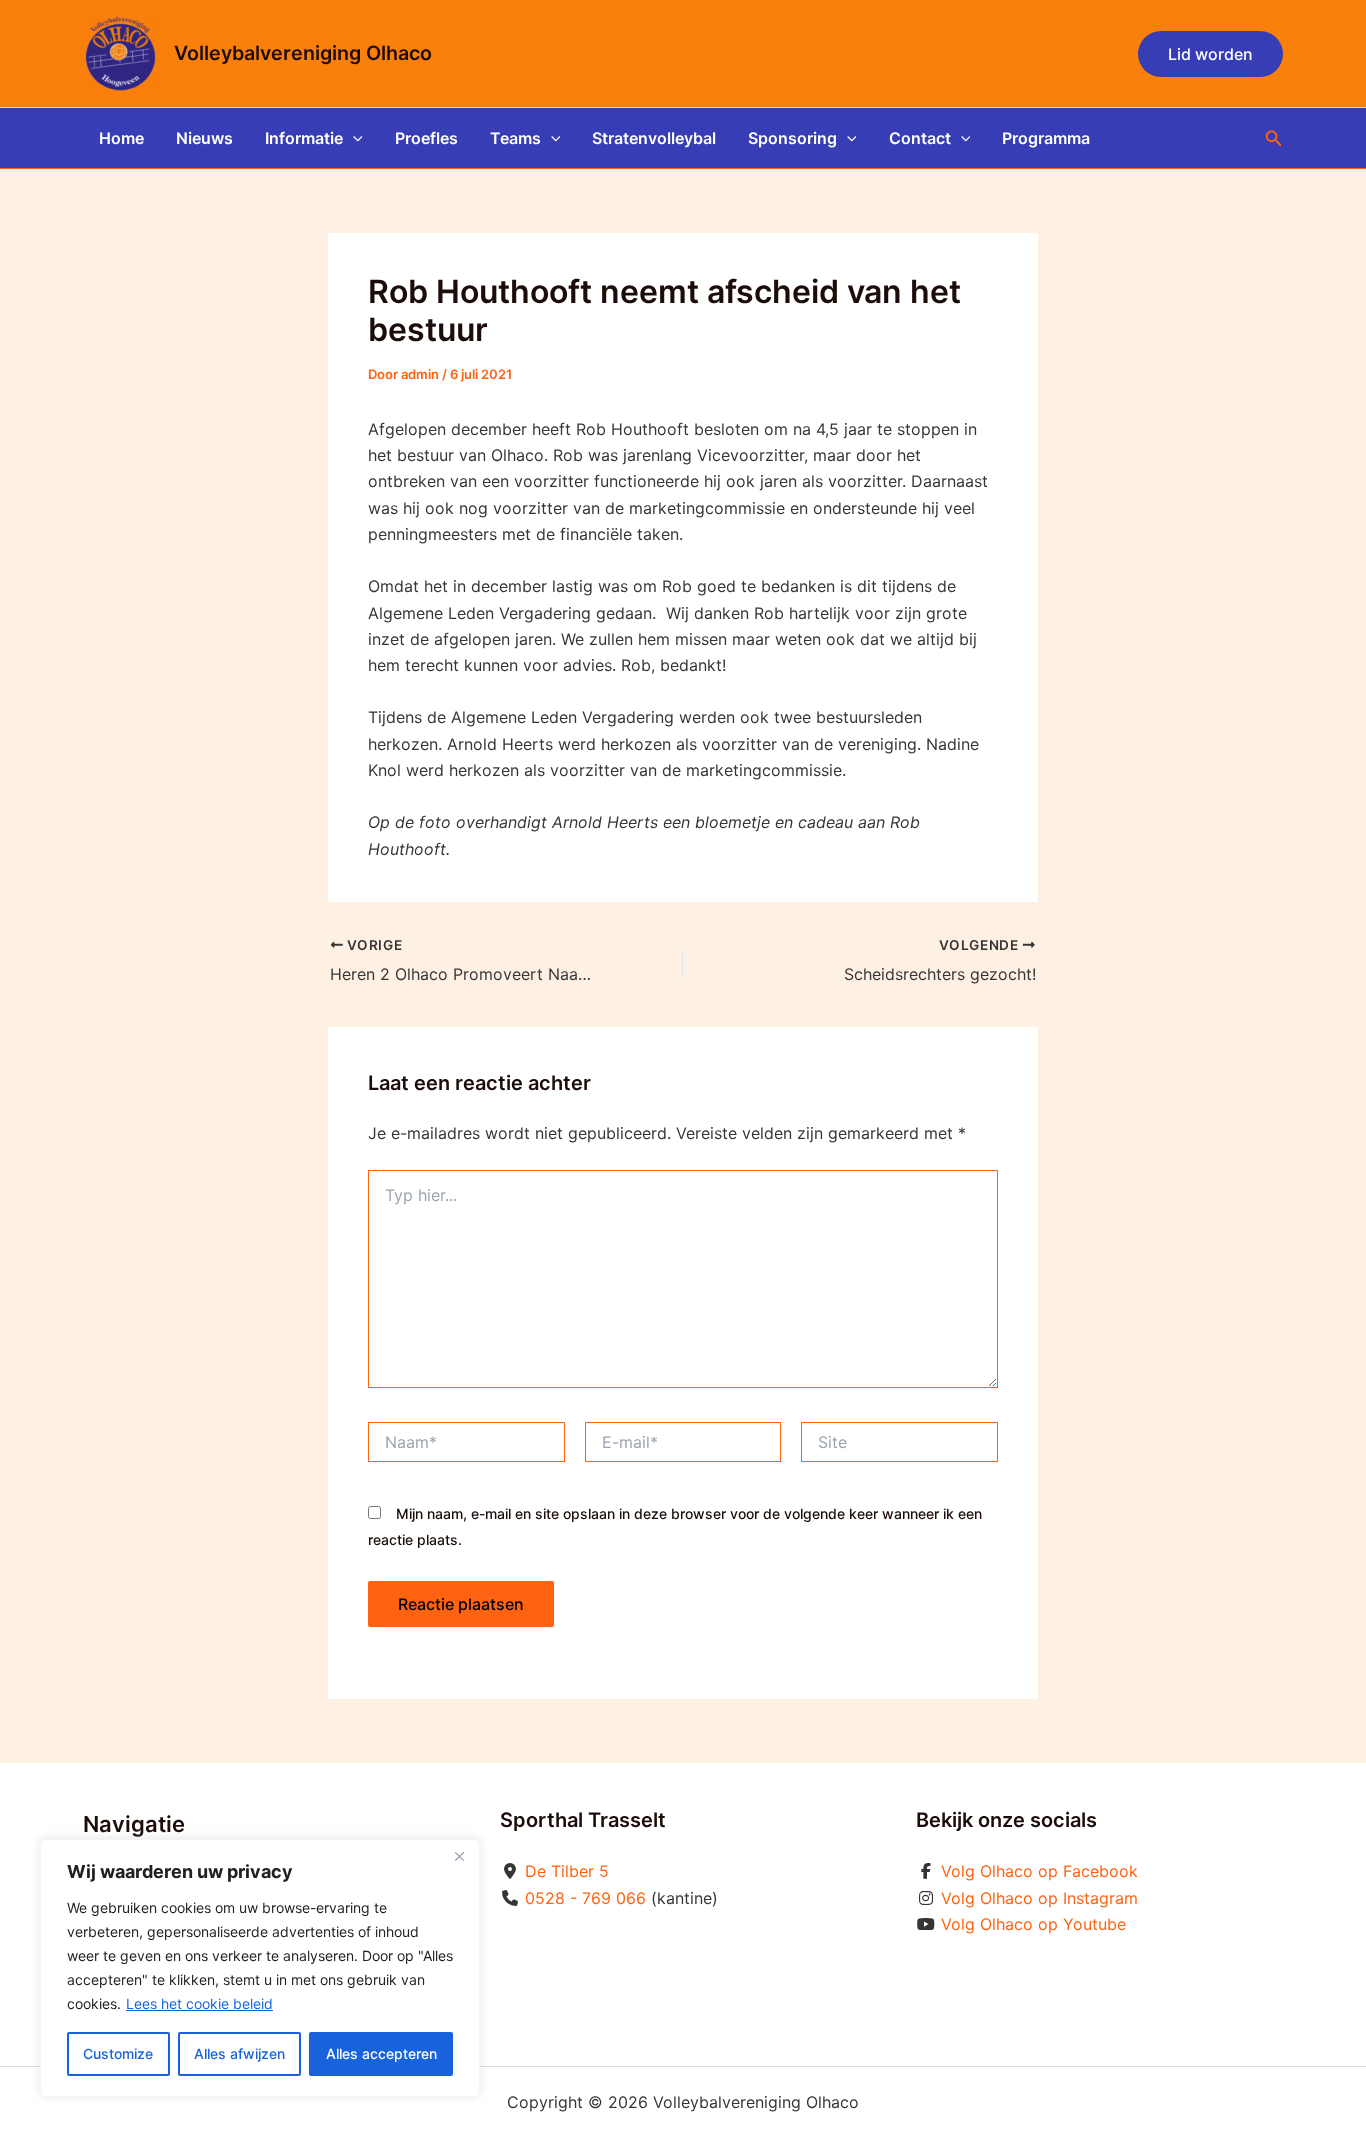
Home (121, 138)
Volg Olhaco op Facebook (1039, 1871)
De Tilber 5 (567, 1871)
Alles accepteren (381, 2053)
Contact (920, 138)
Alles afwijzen (239, 2053)
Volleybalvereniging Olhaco (303, 53)
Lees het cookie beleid (199, 2003)
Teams (515, 138)
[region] (260, 1968)
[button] (1210, 54)
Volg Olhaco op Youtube (1033, 1924)
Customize (118, 2053)
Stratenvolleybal (654, 138)
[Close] (459, 1856)
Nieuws (204, 138)
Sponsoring (792, 138)
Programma (1046, 138)
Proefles (426, 138)
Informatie (304, 138)
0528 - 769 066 (585, 1898)
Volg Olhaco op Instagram (1039, 1898)
